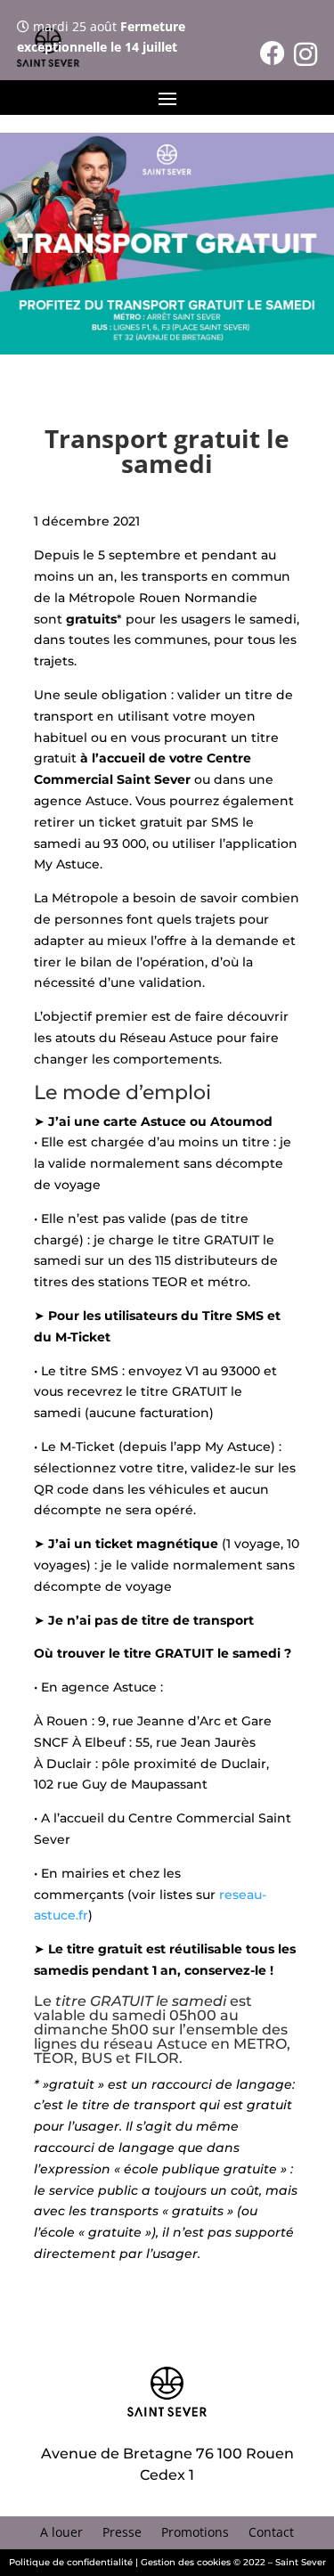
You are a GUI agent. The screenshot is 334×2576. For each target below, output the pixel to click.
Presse (122, 2533)
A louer (61, 2533)
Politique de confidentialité (71, 2562)
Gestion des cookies (186, 2562)
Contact (271, 2533)
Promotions (195, 2533)
